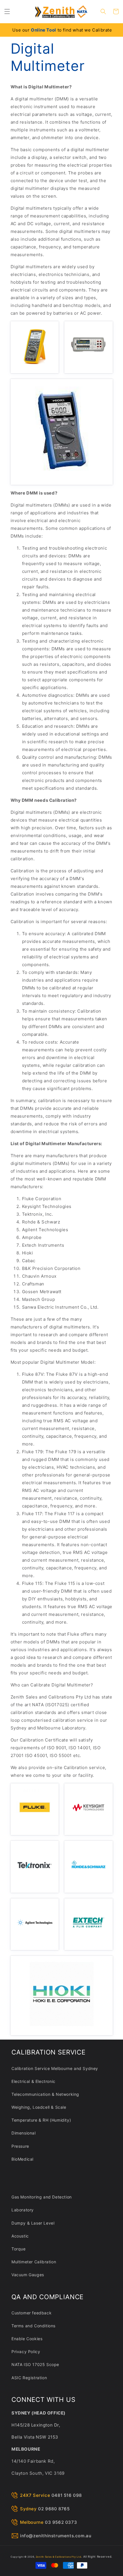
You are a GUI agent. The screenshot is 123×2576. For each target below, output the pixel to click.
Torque (19, 2249)
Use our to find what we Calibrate (62, 30)
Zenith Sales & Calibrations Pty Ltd (58, 2557)
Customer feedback (31, 2313)
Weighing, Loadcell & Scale (39, 2107)
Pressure (20, 2146)
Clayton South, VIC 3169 (38, 2473)
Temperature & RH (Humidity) (41, 2120)
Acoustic (20, 2236)
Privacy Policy (26, 2352)
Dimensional (24, 2133)
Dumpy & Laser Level (33, 2223)
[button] (7, 11)
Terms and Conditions (33, 2326)
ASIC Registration (29, 2378)
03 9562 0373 (61, 2522)
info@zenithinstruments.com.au (56, 2536)
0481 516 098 (67, 2495)
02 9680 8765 (54, 2509)
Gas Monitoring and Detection (42, 2197)
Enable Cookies (27, 2339)
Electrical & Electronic (33, 2081)
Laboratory (23, 2210)
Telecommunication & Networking (45, 2094)
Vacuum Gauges (28, 2275)
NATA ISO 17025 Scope (35, 2364)
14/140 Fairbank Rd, (33, 2461)
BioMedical (22, 2159)
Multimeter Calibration (34, 2262)
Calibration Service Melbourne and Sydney (55, 2068)
